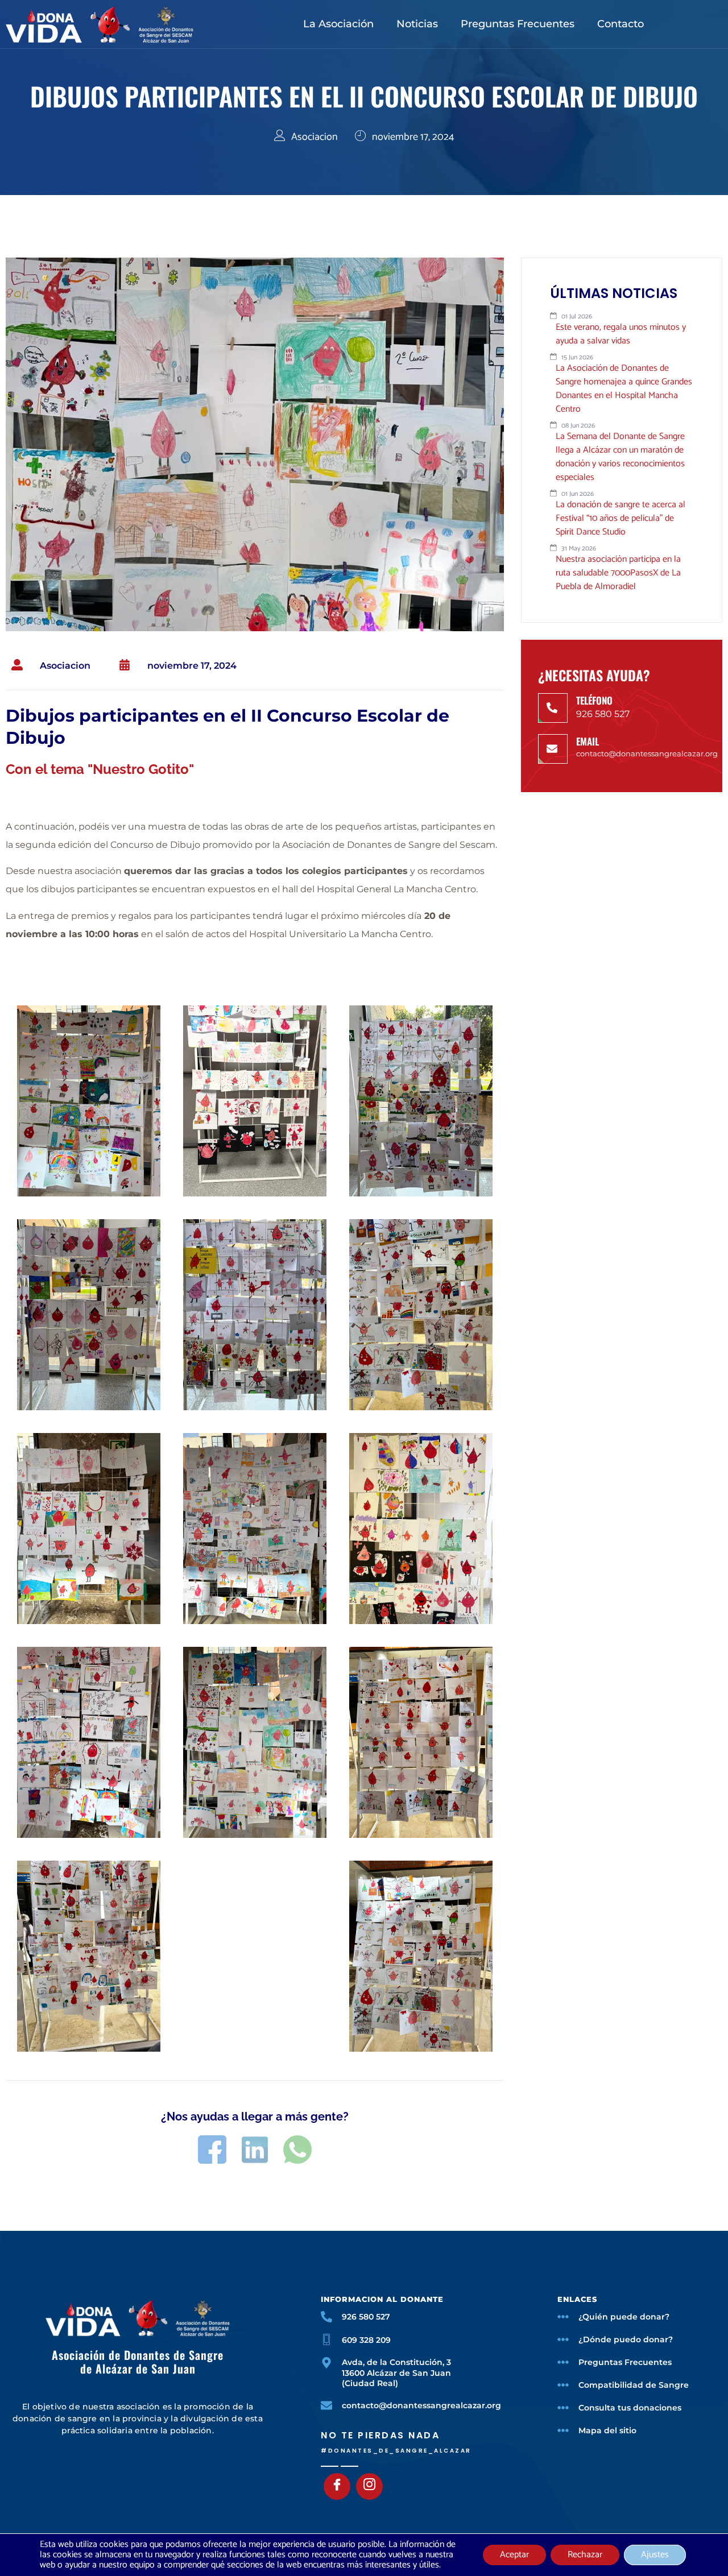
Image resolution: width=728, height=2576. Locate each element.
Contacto (621, 24)
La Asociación (338, 24)
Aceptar (514, 2555)
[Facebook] (337, 2486)
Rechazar (585, 2555)
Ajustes (655, 2555)
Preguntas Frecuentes (518, 24)
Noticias (417, 24)
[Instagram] (369, 2486)
